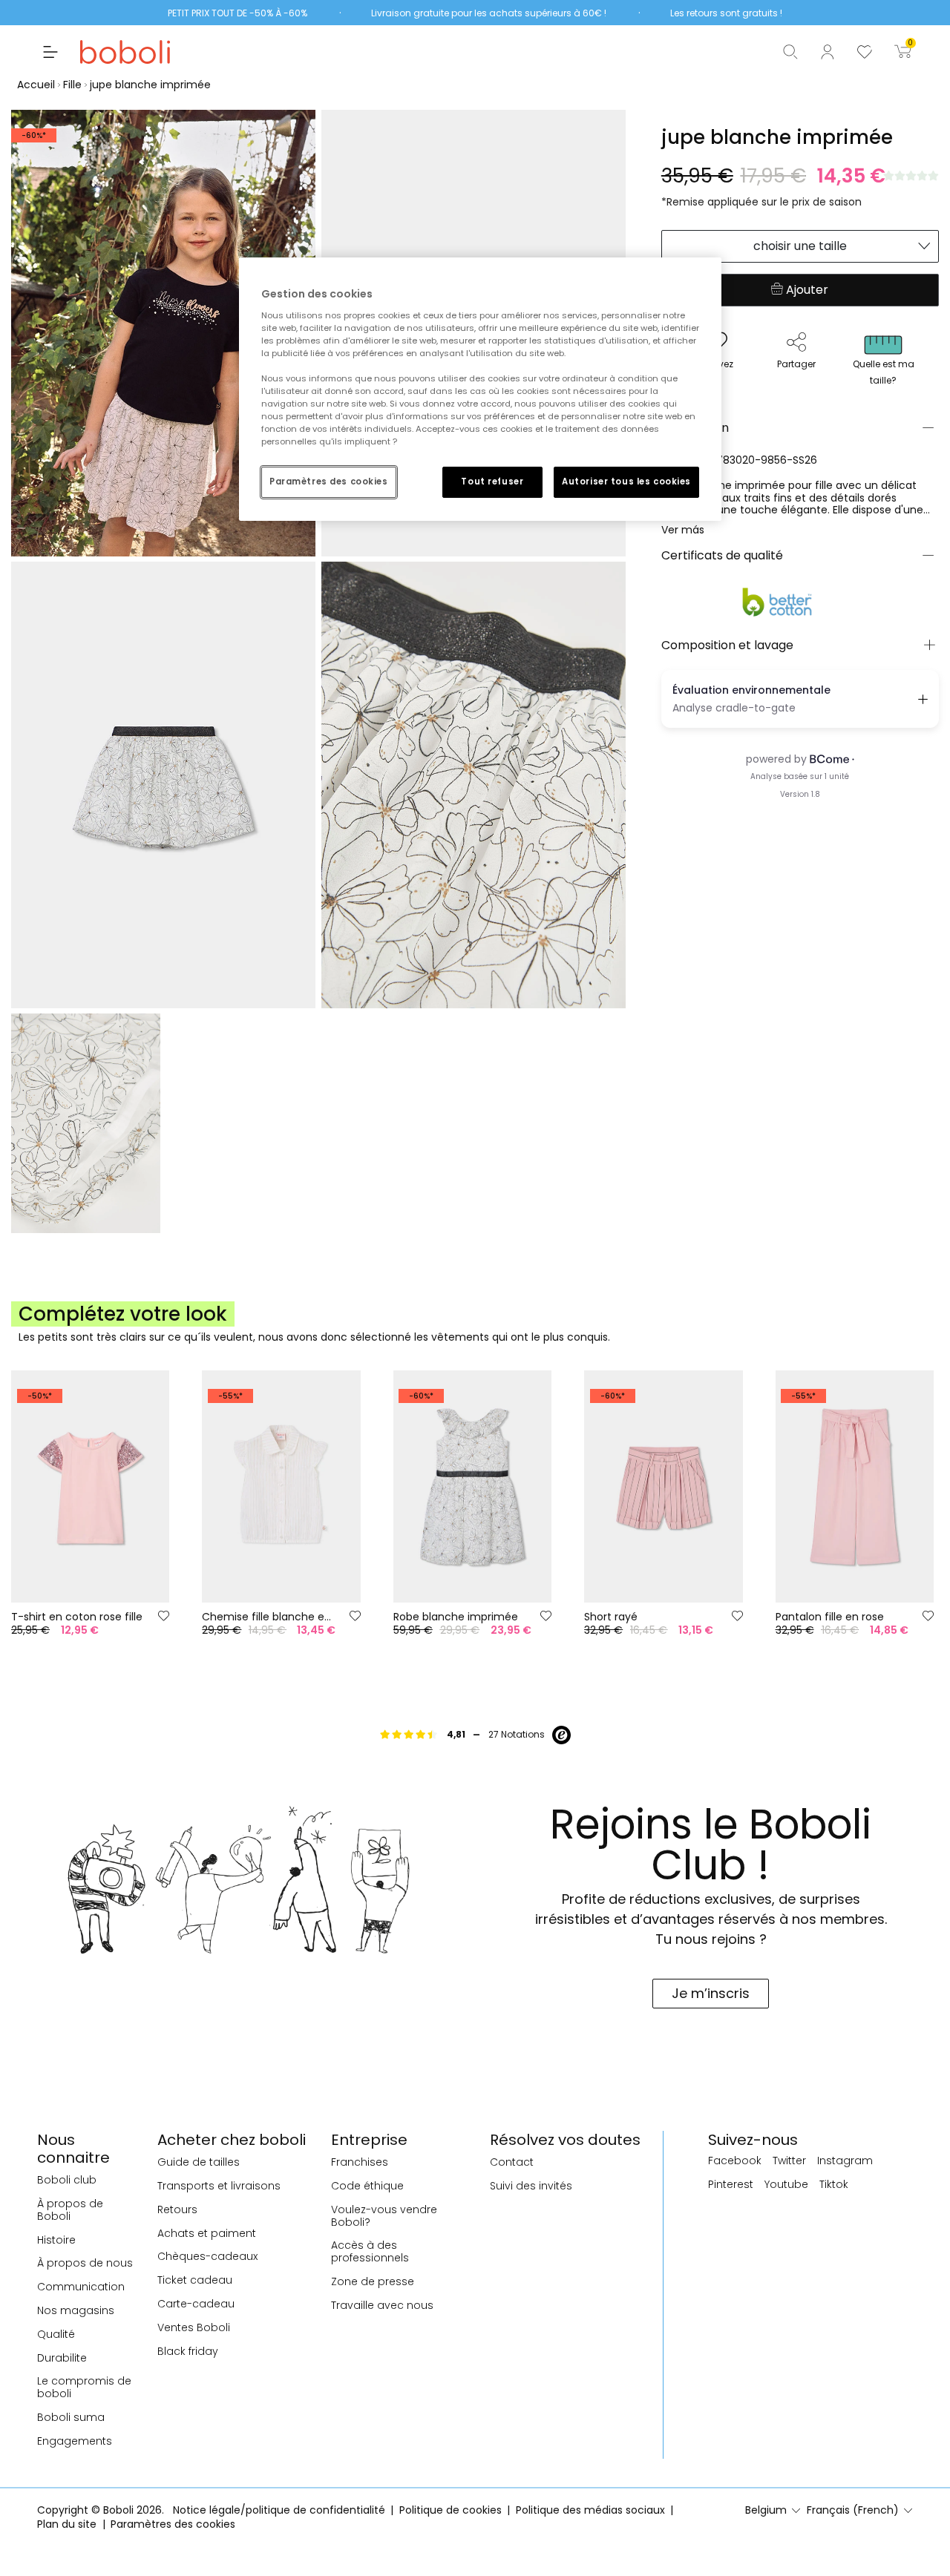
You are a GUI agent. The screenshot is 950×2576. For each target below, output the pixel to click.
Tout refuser (492, 482)
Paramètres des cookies (329, 482)
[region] (480, 389)
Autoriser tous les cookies (626, 482)
